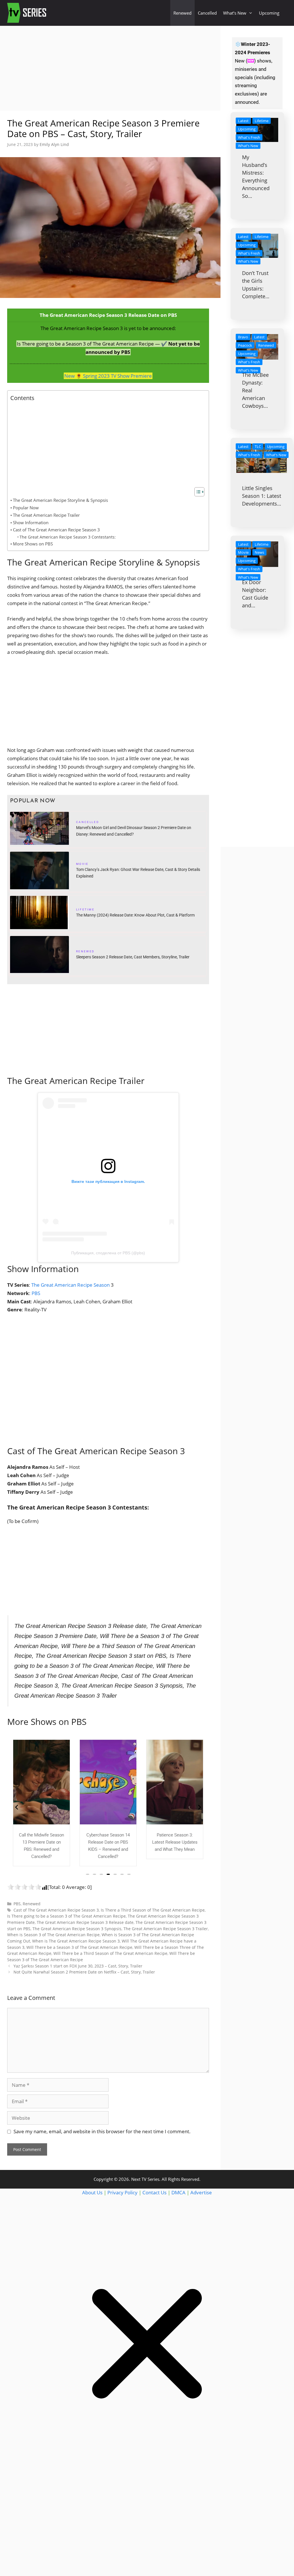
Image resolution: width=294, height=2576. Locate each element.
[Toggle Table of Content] (197, 492)
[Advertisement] (110, 68)
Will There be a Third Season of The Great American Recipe (110, 1953)
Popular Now (26, 508)
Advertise (201, 2192)
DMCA (178, 2192)
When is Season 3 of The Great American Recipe (53, 1935)
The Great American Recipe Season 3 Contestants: (68, 537)
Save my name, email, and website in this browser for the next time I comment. (102, 2131)
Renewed (182, 13)
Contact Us (154, 2192)
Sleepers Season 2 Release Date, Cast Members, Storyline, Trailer (133, 957)
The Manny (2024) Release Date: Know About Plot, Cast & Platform (135, 915)
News (259, 552)
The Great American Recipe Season (71, 1285)
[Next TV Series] (27, 13)
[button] (88, 1874)
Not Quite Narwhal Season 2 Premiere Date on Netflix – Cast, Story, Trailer (84, 1972)
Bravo (243, 337)
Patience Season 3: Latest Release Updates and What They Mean (108, 1842)
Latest (243, 121)
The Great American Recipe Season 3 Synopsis (77, 1929)
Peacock (245, 345)
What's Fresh (249, 137)
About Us (92, 2192)
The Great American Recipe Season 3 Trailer (166, 1929)
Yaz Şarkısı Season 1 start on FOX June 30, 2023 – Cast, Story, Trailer (78, 1966)
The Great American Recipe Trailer (46, 515)
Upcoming (269, 13)
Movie (82, 865)
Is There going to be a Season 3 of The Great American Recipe (66, 1916)
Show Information (31, 522)
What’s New (235, 13)
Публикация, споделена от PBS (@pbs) (108, 1253)
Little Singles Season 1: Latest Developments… (262, 496)
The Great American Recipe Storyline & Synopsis (60, 500)
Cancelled (207, 13)
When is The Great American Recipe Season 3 (76, 1941)
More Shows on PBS (33, 544)
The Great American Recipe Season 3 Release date (85, 1922)
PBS (36, 1293)
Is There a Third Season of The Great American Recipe (153, 1910)
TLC (258, 446)
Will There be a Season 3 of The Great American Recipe (79, 1947)
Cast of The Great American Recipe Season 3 (56, 530)
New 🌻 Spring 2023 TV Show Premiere (108, 376)
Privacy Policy (122, 2192)
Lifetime (85, 910)
